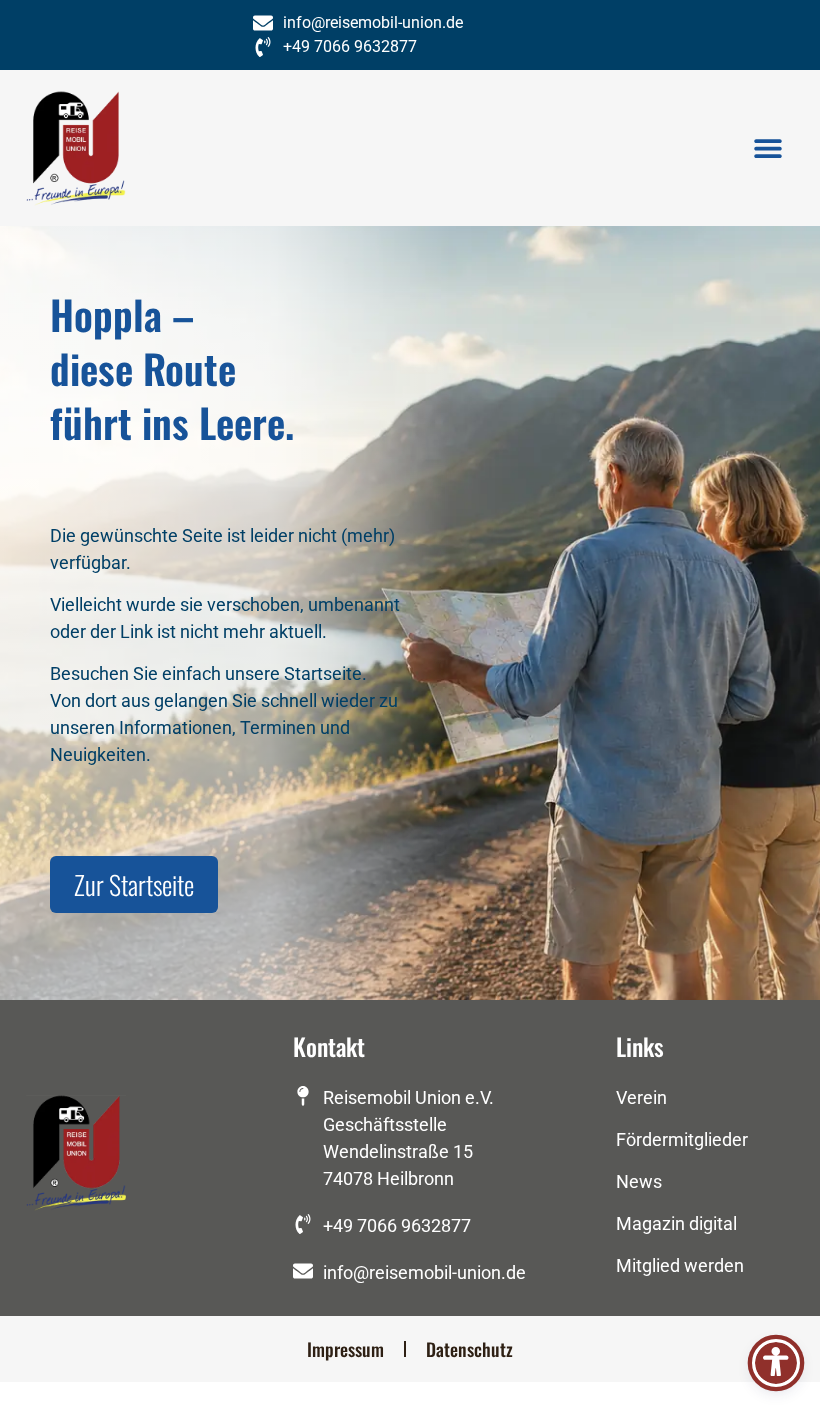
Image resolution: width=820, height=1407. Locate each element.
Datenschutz (469, 1349)
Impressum (345, 1349)
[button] (767, 147)
